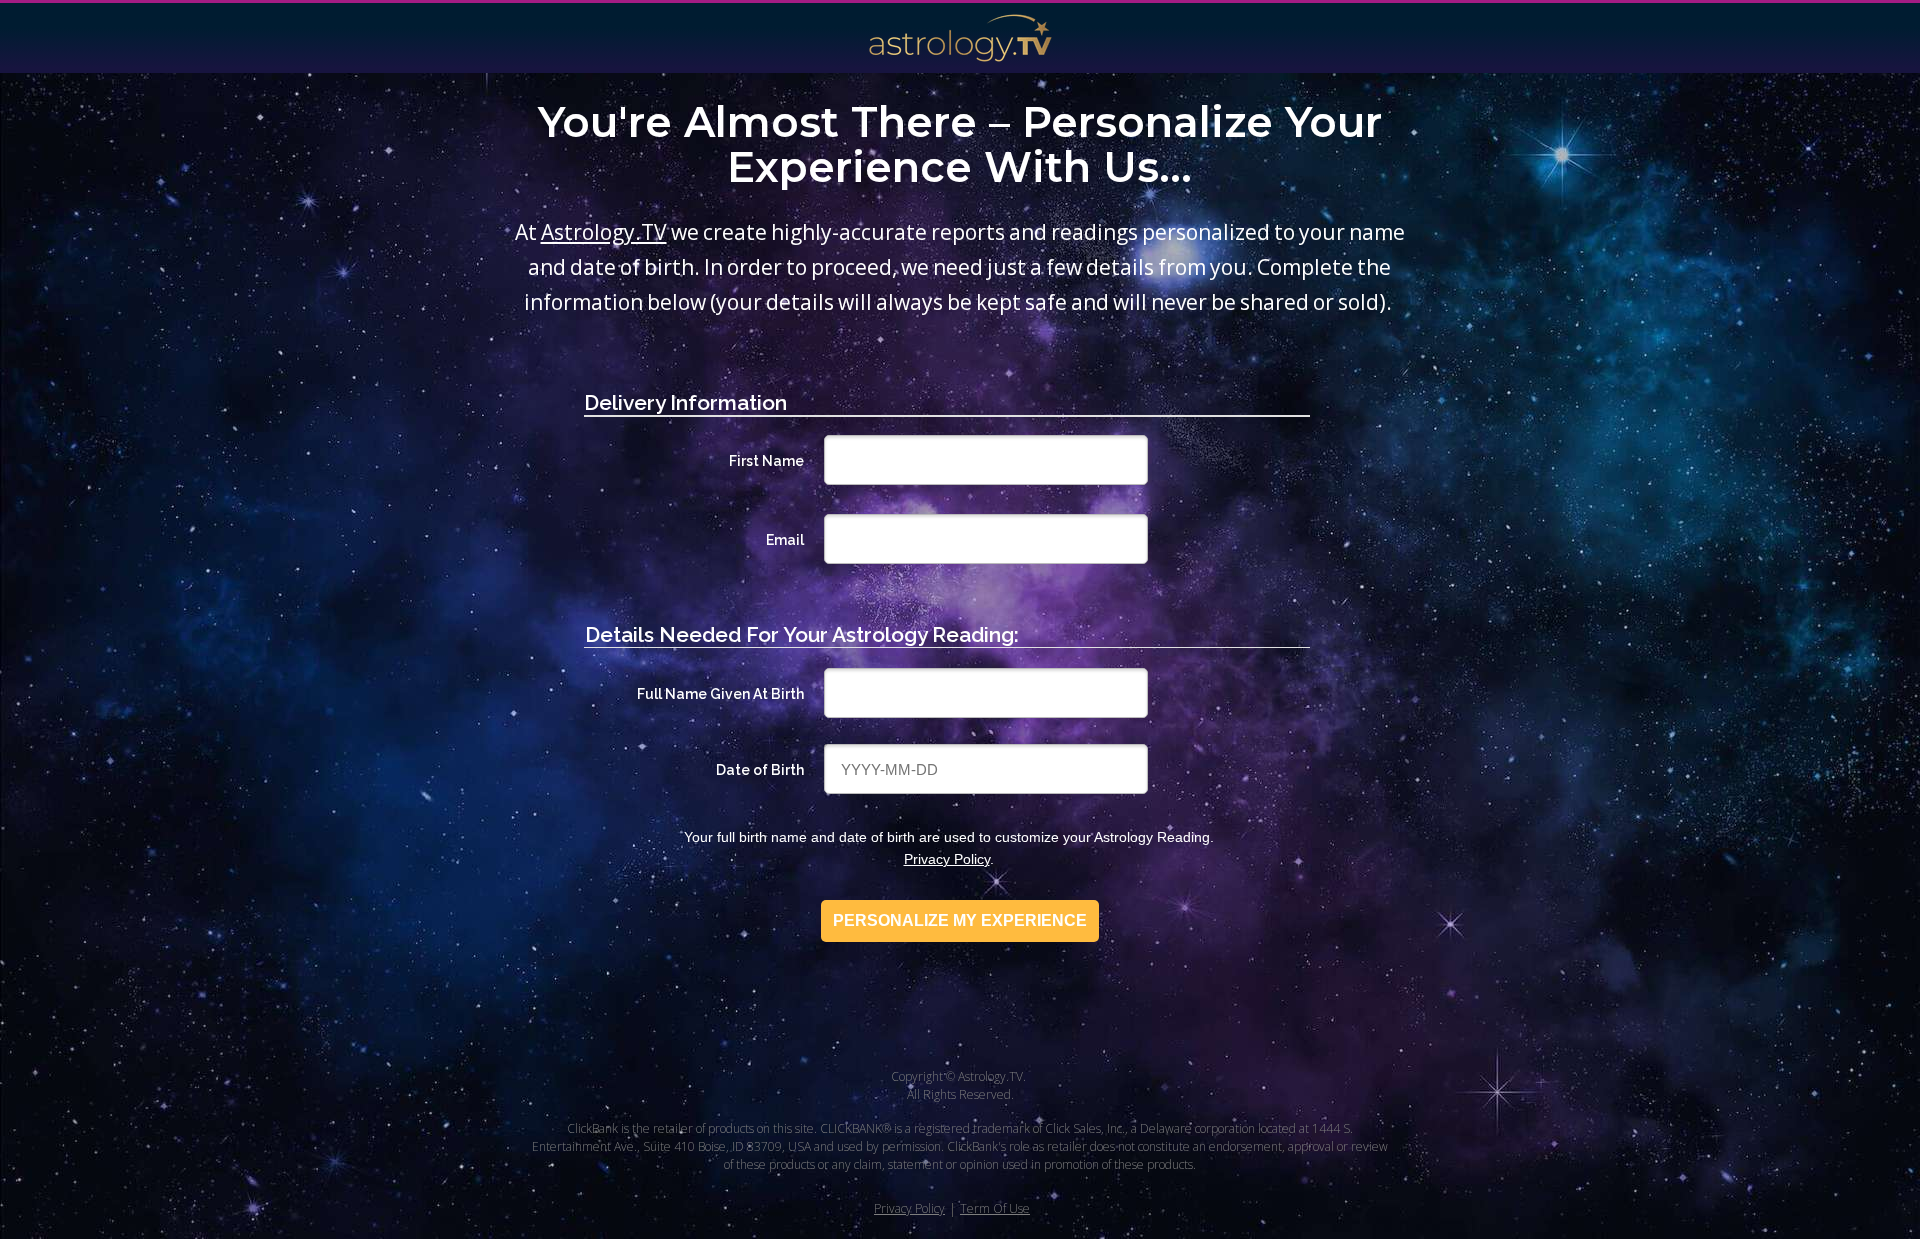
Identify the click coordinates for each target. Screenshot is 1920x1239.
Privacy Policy (947, 859)
